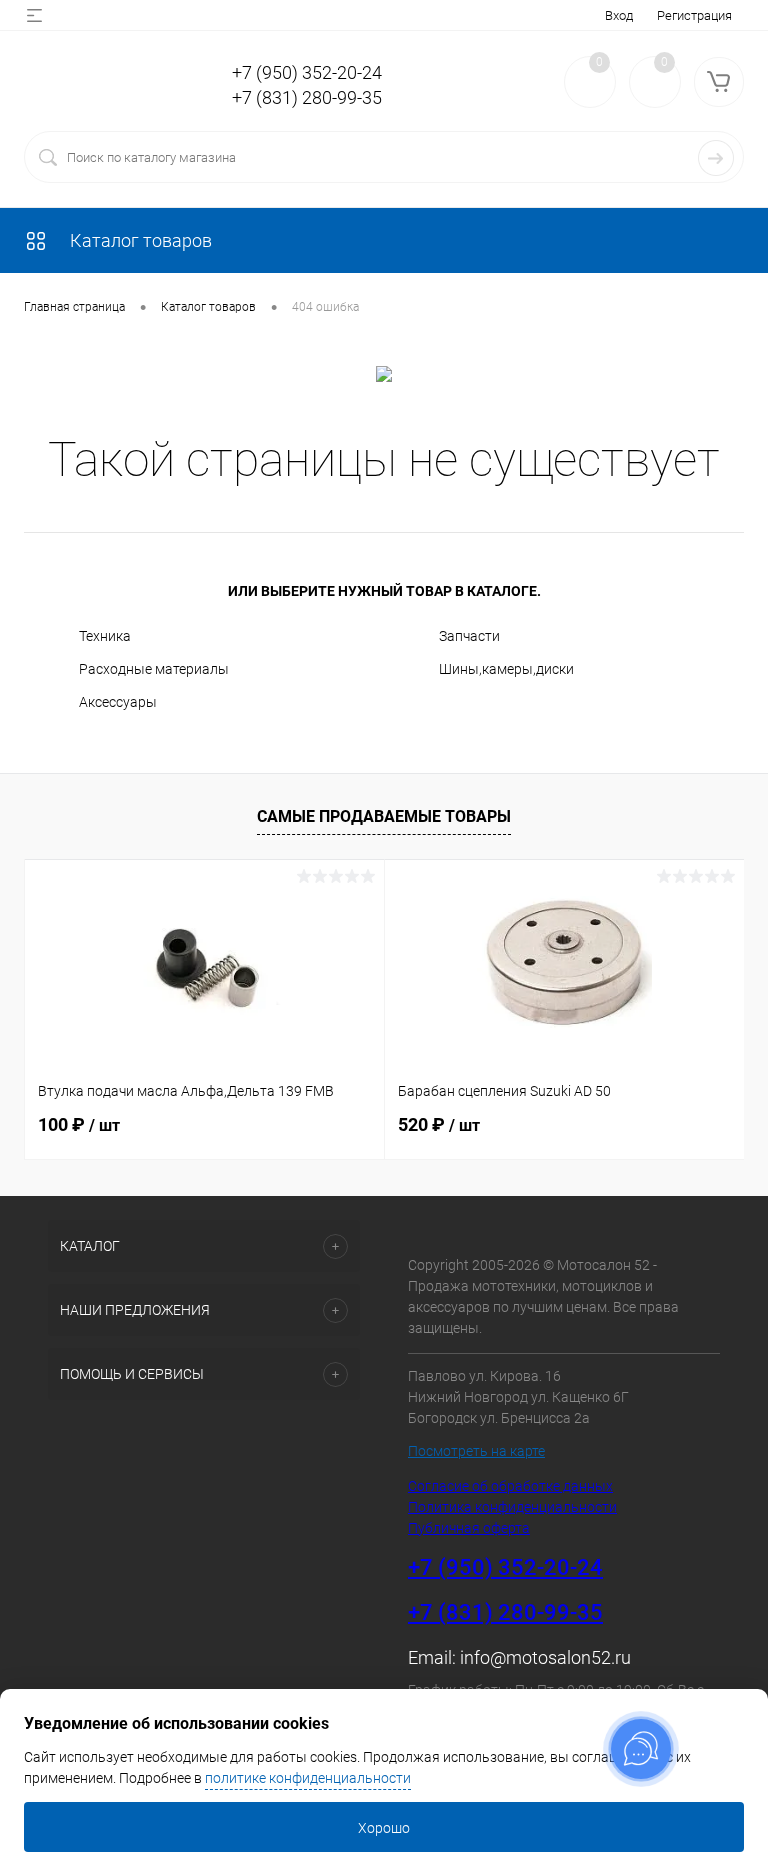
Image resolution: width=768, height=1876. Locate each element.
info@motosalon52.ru (545, 1657)
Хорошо (384, 1828)
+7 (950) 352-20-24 (307, 72)
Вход (619, 15)
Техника (105, 636)
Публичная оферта (469, 1528)
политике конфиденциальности (308, 1778)
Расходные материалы (154, 669)
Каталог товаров (139, 240)
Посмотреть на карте (476, 1451)
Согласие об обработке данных (510, 1486)
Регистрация (694, 15)
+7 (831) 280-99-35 (307, 97)
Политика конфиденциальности (512, 1507)
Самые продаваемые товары (384, 816)
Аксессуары (118, 702)
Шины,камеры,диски (506, 669)
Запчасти (469, 636)
